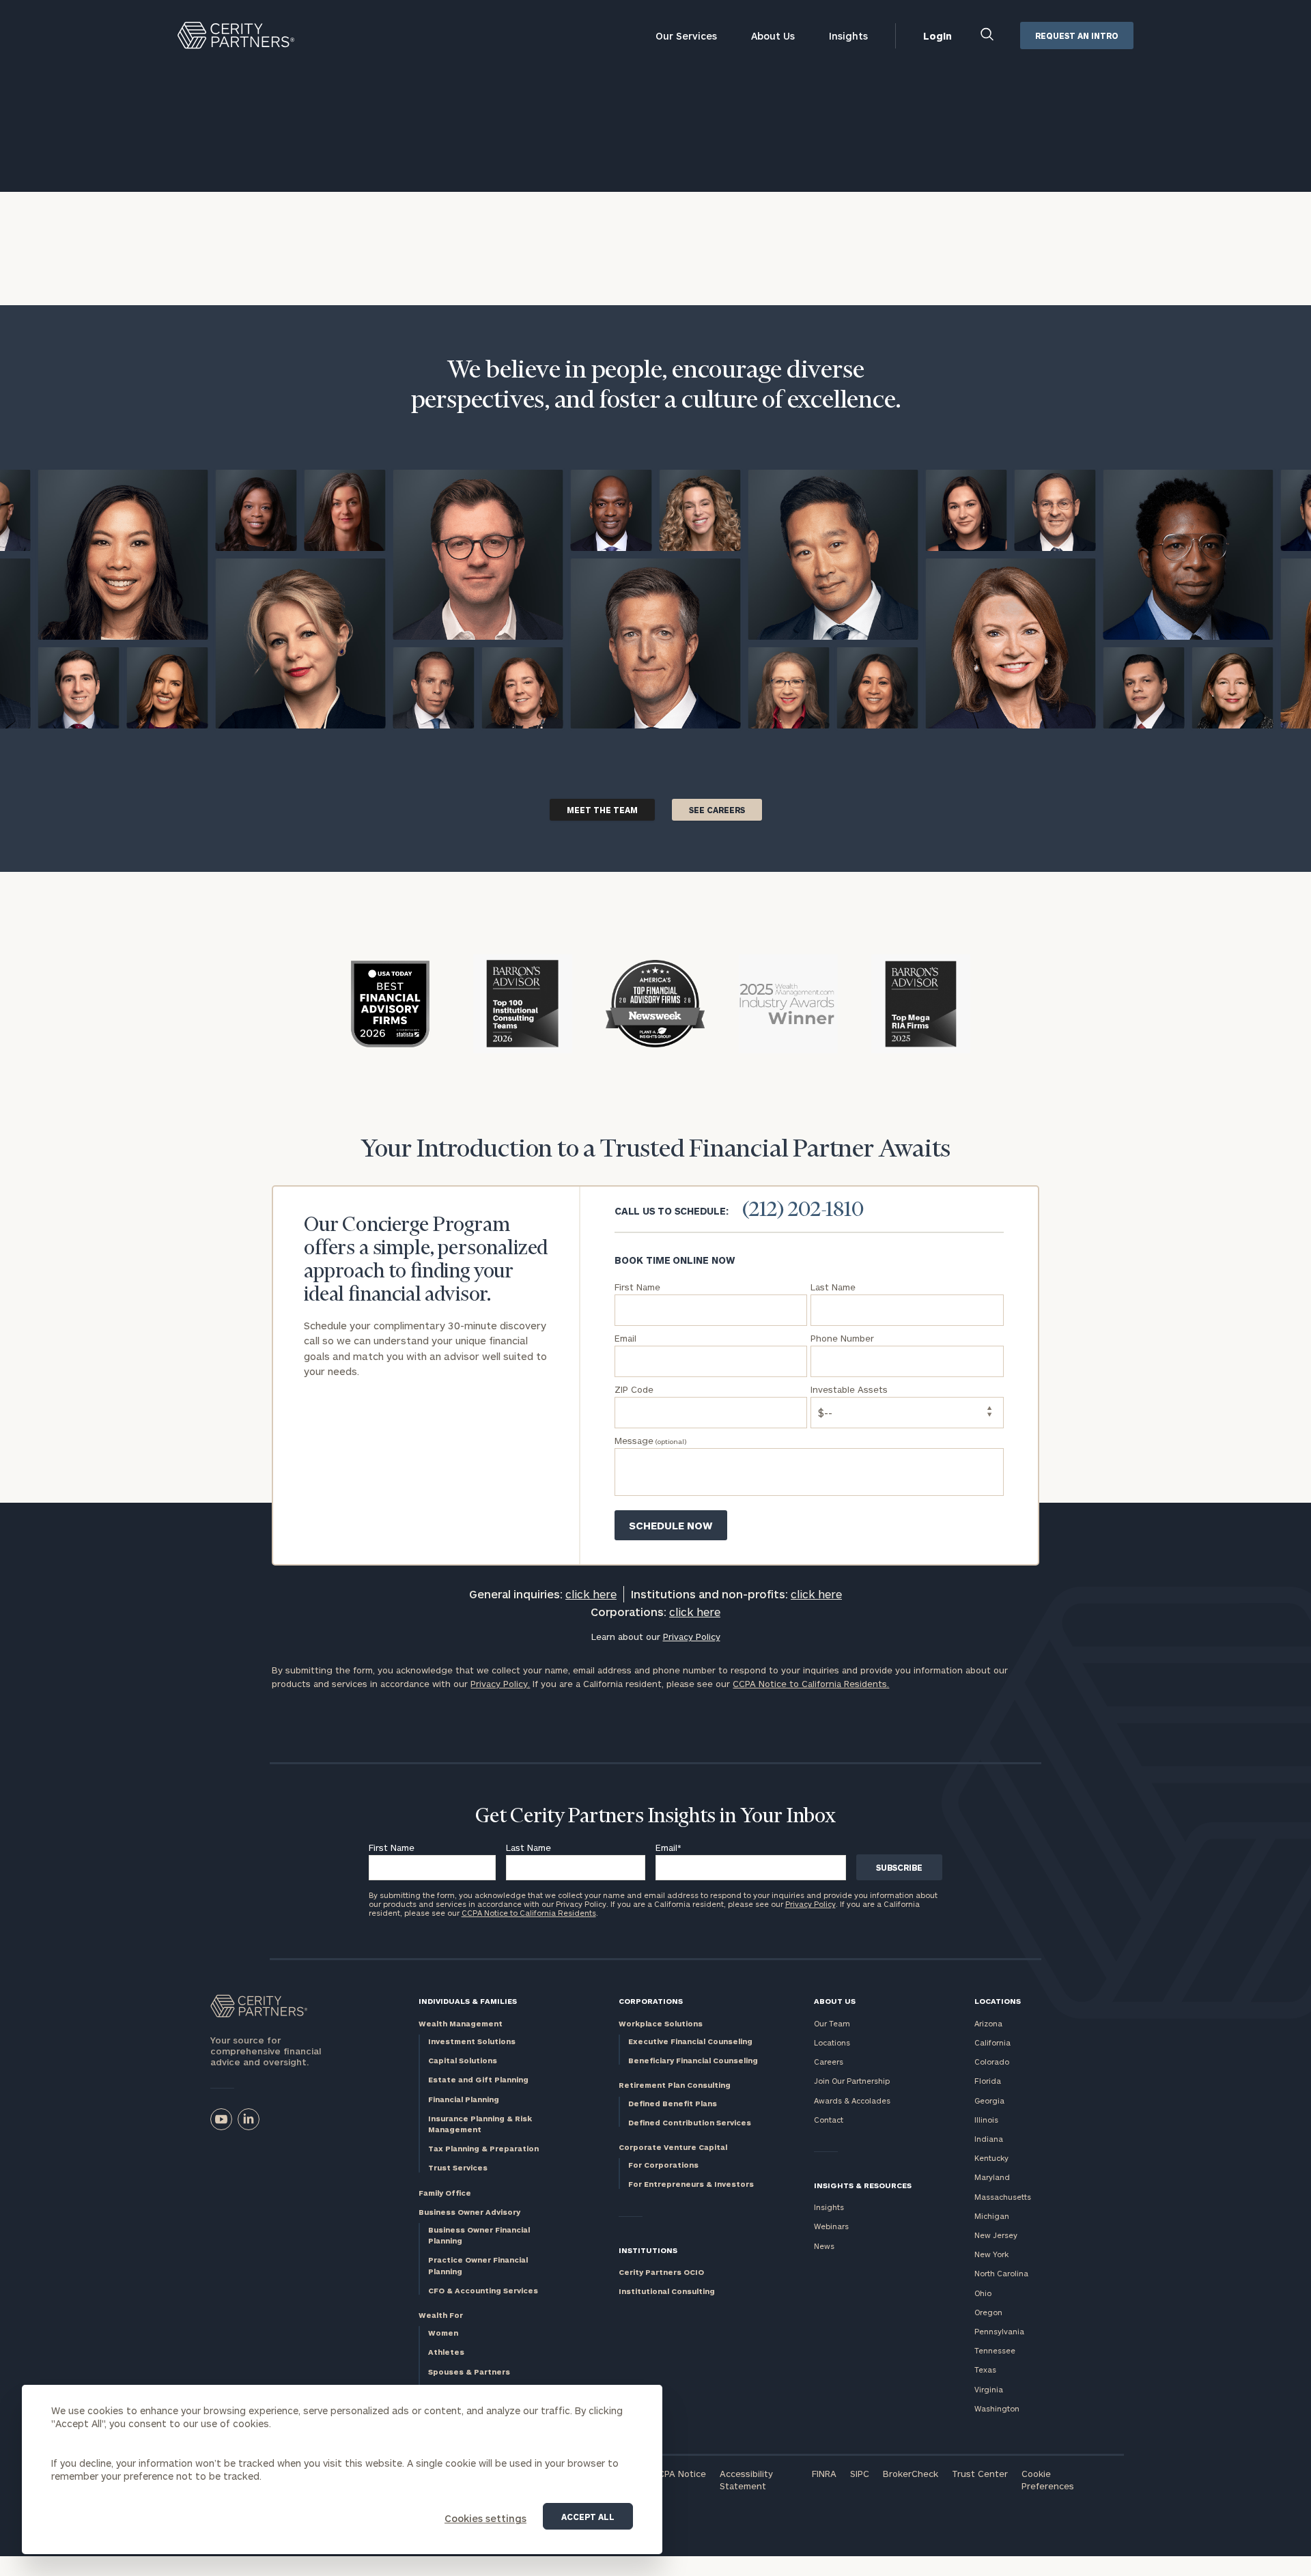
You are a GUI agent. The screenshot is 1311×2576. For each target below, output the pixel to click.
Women (443, 2333)
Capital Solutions (463, 2060)
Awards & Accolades (852, 2100)
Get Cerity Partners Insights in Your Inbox (655, 1817)
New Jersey (996, 2235)
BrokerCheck (911, 2474)
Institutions (648, 2250)
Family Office (445, 2193)
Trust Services (458, 2167)
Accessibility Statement (746, 2480)
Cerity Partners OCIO (661, 2272)
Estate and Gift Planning (478, 2079)
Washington (997, 2408)
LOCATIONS (998, 2001)
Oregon (988, 2312)
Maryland (992, 2177)
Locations (832, 2042)
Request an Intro (1077, 36)
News (824, 2246)
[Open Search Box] (988, 36)
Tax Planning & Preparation (483, 2148)
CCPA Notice (679, 2474)
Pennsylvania (999, 2331)
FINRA (824, 2474)
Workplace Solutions (661, 2023)
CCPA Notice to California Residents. (811, 1684)
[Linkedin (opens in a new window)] (249, 2119)
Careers (829, 2062)
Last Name (528, 1848)
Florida (988, 2081)
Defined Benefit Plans (673, 2103)
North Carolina (1001, 2273)
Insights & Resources (863, 2185)
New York (991, 2254)
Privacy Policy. (500, 1684)
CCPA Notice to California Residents (529, 1913)
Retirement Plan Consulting (675, 2085)
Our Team (832, 2023)
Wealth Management (461, 2023)
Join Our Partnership (852, 2081)
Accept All (588, 2517)
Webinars (831, 2226)
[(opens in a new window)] (221, 2119)
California (992, 2042)
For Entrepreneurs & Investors (691, 2184)
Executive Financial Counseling (690, 2041)
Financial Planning (464, 2099)
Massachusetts (1003, 2197)
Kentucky (991, 2158)
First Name (392, 1848)
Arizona (988, 2023)
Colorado (992, 2062)
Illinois (986, 2120)
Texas (985, 2369)
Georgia (989, 2100)
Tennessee (995, 2350)
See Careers (717, 810)
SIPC (860, 2474)
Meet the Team (602, 810)
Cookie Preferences (1048, 2480)
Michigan (992, 2216)
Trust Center (980, 2474)
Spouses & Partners (469, 2372)
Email (668, 1848)
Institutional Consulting (667, 2291)
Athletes (446, 2352)
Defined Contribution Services (690, 2122)
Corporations (651, 2001)
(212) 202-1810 (803, 1211)
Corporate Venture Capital (673, 2147)
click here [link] (591, 1594)
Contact (829, 2120)
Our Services (686, 36)
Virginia (989, 2389)
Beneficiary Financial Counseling (693, 2060)
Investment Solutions (472, 2041)
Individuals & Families (468, 2001)
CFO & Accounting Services (483, 2290)
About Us (773, 36)
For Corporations (663, 2165)
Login (938, 36)
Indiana (989, 2139)
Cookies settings (485, 2518)
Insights (848, 36)
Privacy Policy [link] (692, 1637)
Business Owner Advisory (469, 2212)
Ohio (983, 2293)
